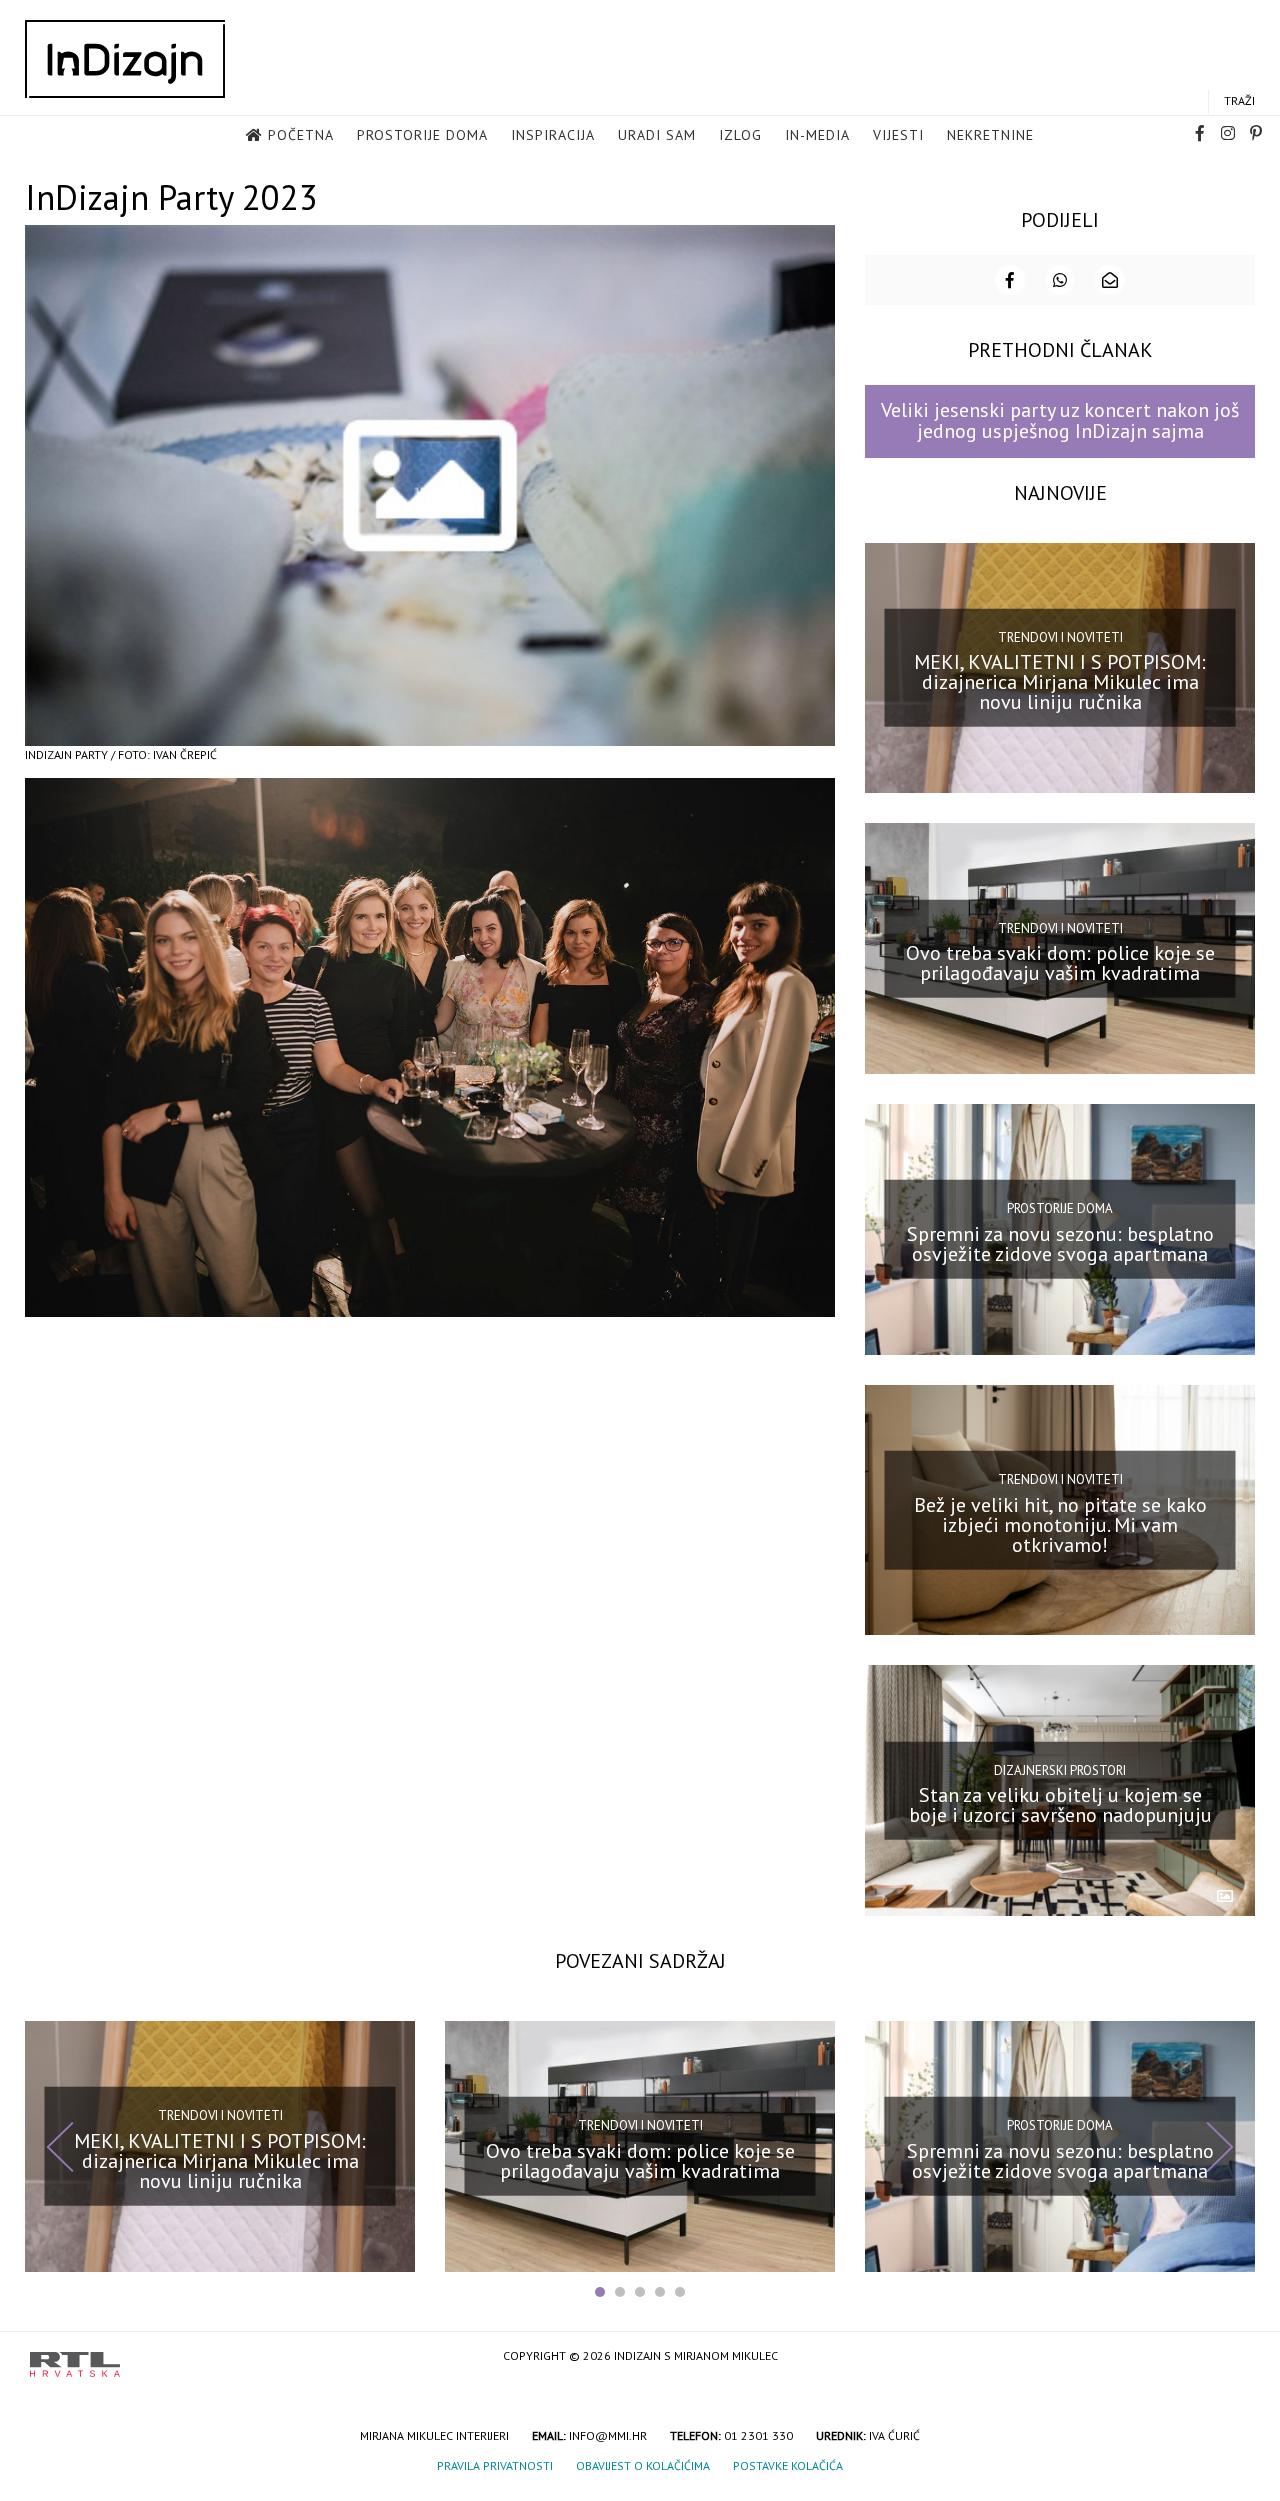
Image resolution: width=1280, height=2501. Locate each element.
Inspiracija (553, 135)
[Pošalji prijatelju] (1110, 280)
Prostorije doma (422, 135)
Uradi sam (657, 135)
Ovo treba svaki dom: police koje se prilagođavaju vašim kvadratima (1060, 963)
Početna (301, 135)
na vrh (1230, 2357)
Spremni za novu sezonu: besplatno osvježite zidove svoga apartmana (1060, 1244)
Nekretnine (990, 135)
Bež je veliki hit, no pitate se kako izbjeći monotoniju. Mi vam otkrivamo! (1060, 1524)
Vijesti (898, 135)
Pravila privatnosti (495, 2465)
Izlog (740, 135)
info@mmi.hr (608, 2435)
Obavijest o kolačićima (643, 2465)
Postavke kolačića (788, 2465)
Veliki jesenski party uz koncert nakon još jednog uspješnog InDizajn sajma (1060, 420)
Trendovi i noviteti (1060, 637)
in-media (817, 135)
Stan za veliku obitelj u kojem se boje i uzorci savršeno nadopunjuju (1060, 1805)
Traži (1239, 100)
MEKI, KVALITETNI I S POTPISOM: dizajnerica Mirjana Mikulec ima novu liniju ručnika (1060, 682)
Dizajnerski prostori (1060, 1769)
